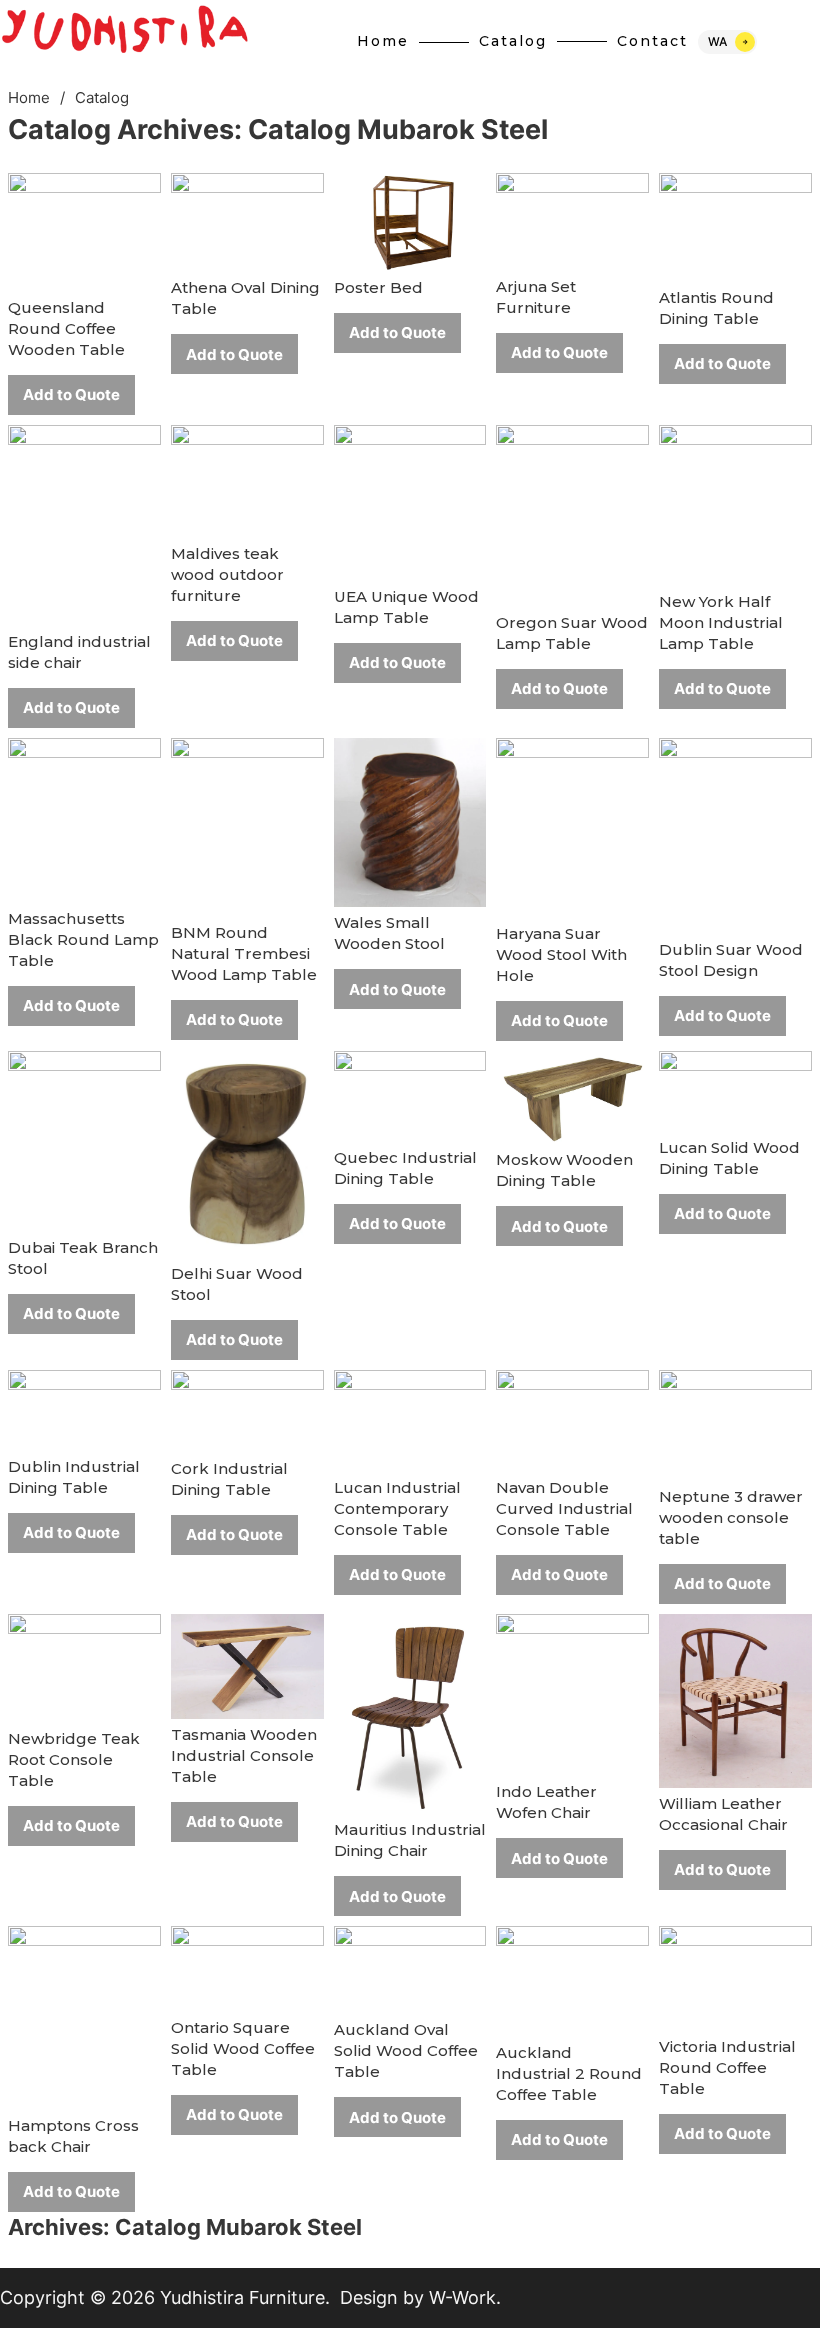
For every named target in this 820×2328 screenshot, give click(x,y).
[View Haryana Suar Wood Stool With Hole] (572, 826)
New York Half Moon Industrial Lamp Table (721, 622)
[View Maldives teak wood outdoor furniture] (247, 479)
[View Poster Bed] (410, 221)
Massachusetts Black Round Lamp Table (83, 939)
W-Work (462, 2297)
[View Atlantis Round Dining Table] (735, 226)
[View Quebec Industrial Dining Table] (410, 1094)
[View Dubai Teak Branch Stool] (84, 1140)
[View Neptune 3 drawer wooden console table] (735, 1423)
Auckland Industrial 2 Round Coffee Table (569, 2073)
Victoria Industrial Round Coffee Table (727, 2067)
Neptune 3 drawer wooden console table (731, 1517)
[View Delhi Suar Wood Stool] (247, 1153)
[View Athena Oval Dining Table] (247, 221)
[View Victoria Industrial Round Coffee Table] (735, 1977)
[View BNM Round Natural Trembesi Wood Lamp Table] (247, 825)
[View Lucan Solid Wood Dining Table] (735, 1090)
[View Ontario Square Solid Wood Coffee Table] (247, 1967)
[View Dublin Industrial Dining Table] (84, 1408)
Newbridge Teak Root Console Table (74, 1759)
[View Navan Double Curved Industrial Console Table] (572, 1419)
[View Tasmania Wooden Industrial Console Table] (247, 1664)
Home (29, 97)
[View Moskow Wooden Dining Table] (572, 1096)
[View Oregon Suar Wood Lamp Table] (572, 514)
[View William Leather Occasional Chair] (735, 1699)
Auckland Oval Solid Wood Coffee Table (406, 2050)
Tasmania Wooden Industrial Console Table (244, 1755)
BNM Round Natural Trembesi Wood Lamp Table (244, 953)
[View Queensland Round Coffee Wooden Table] (84, 231)
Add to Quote (71, 394)
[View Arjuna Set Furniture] (572, 220)
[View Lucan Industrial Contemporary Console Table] (410, 1419)
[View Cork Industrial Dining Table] (247, 1409)
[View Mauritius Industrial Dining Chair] (410, 1712)
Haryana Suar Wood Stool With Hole (561, 954)
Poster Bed (378, 287)
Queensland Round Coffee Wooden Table (66, 328)
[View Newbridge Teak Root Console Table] (84, 1666)
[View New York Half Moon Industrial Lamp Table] (735, 504)
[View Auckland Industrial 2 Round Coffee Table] (572, 1980)
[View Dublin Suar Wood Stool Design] (735, 834)
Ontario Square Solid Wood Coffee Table (243, 2048)
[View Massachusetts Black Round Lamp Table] (84, 818)
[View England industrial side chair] (84, 523)
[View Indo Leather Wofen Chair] (572, 1693)
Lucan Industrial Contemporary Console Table (397, 1508)
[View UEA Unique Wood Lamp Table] (410, 501)
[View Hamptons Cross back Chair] (84, 2016)
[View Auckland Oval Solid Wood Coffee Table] (410, 1969)
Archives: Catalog (278, 129)
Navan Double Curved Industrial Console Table (564, 1508)
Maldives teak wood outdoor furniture (227, 574)
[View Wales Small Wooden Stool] (410, 821)
